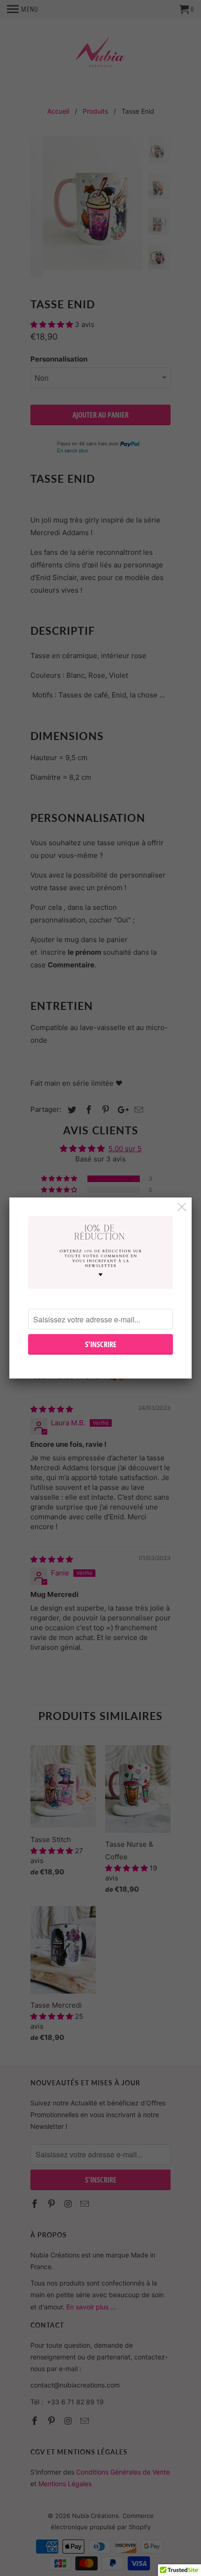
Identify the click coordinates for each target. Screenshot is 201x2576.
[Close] (182, 1207)
